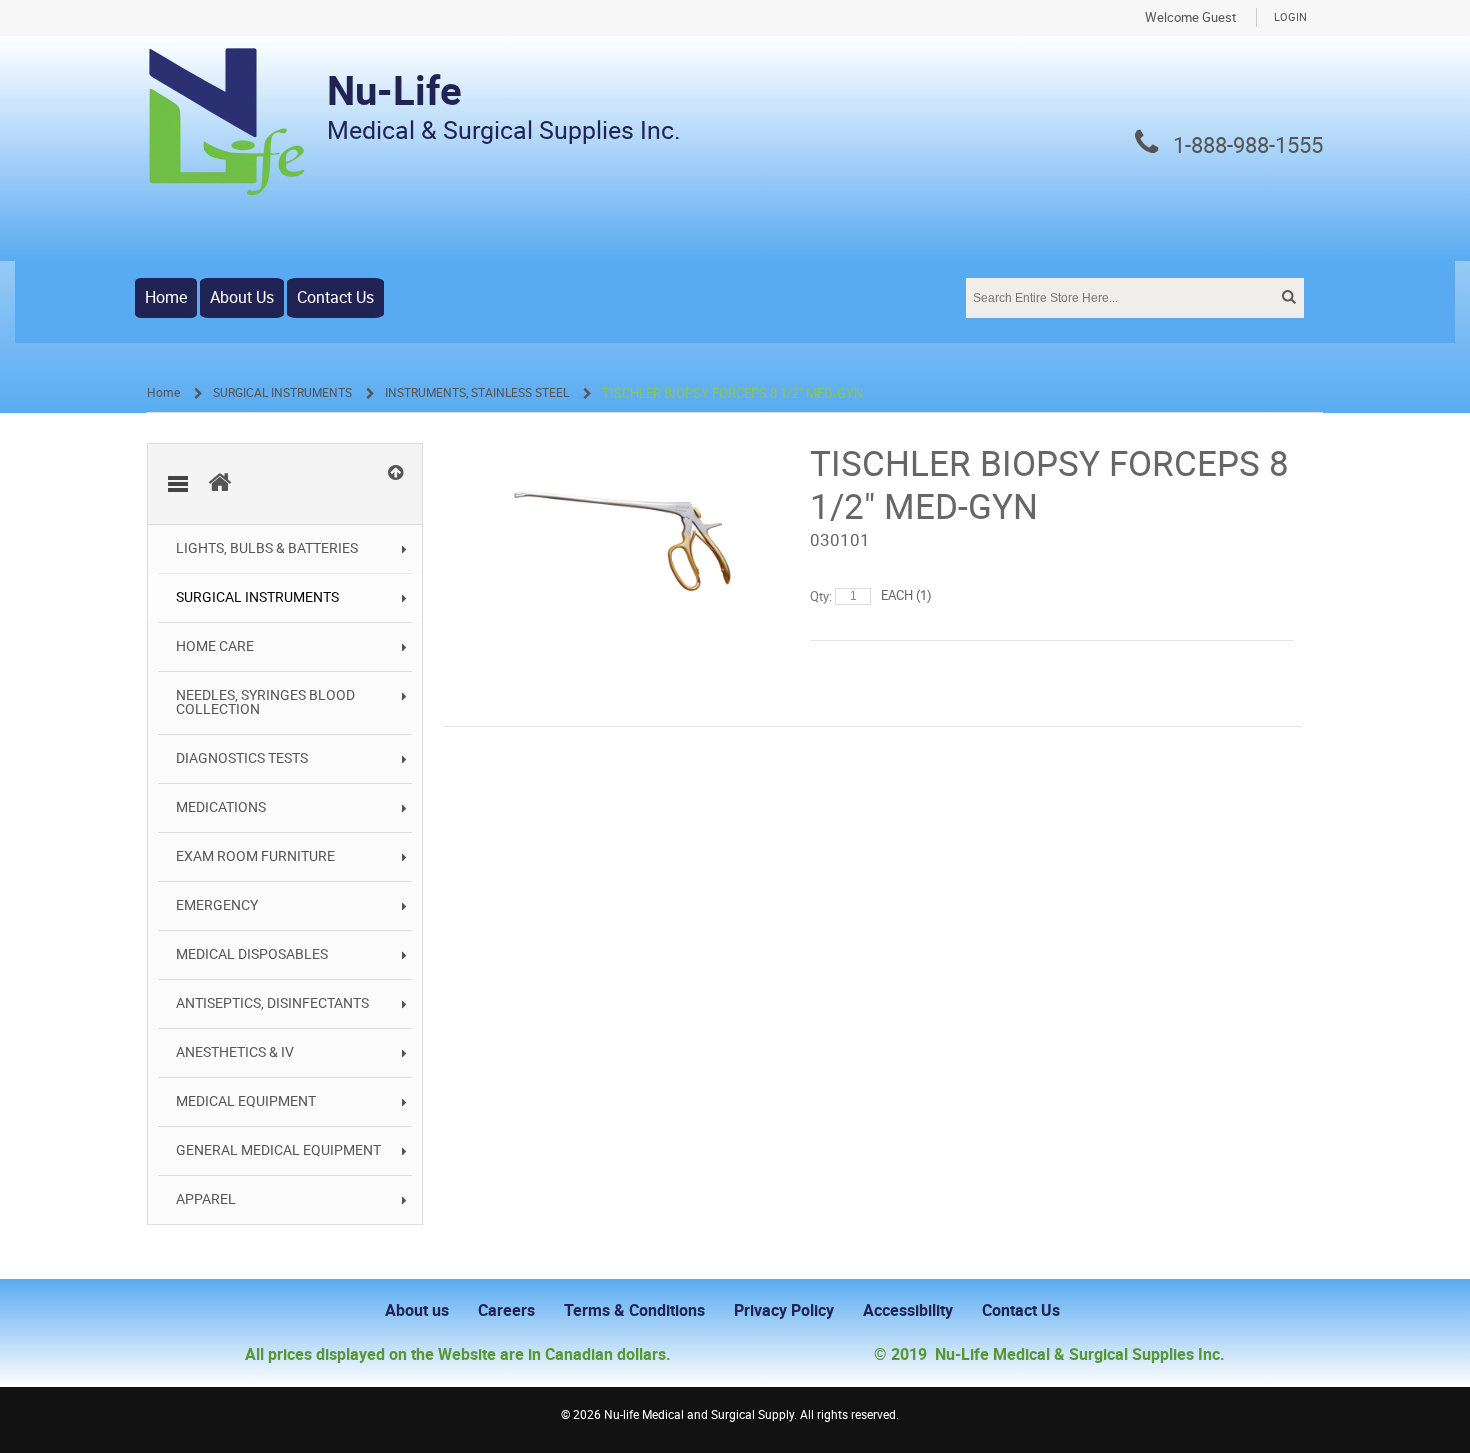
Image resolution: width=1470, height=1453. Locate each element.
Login (1290, 17)
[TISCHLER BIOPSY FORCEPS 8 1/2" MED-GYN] (623, 452)
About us (417, 1310)
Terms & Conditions (634, 1310)
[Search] (1287, 297)
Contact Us (335, 297)
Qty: (821, 596)
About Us (242, 297)
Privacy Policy (784, 1310)
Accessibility (908, 1310)
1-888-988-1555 (1248, 146)
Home (166, 297)
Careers (506, 1310)
